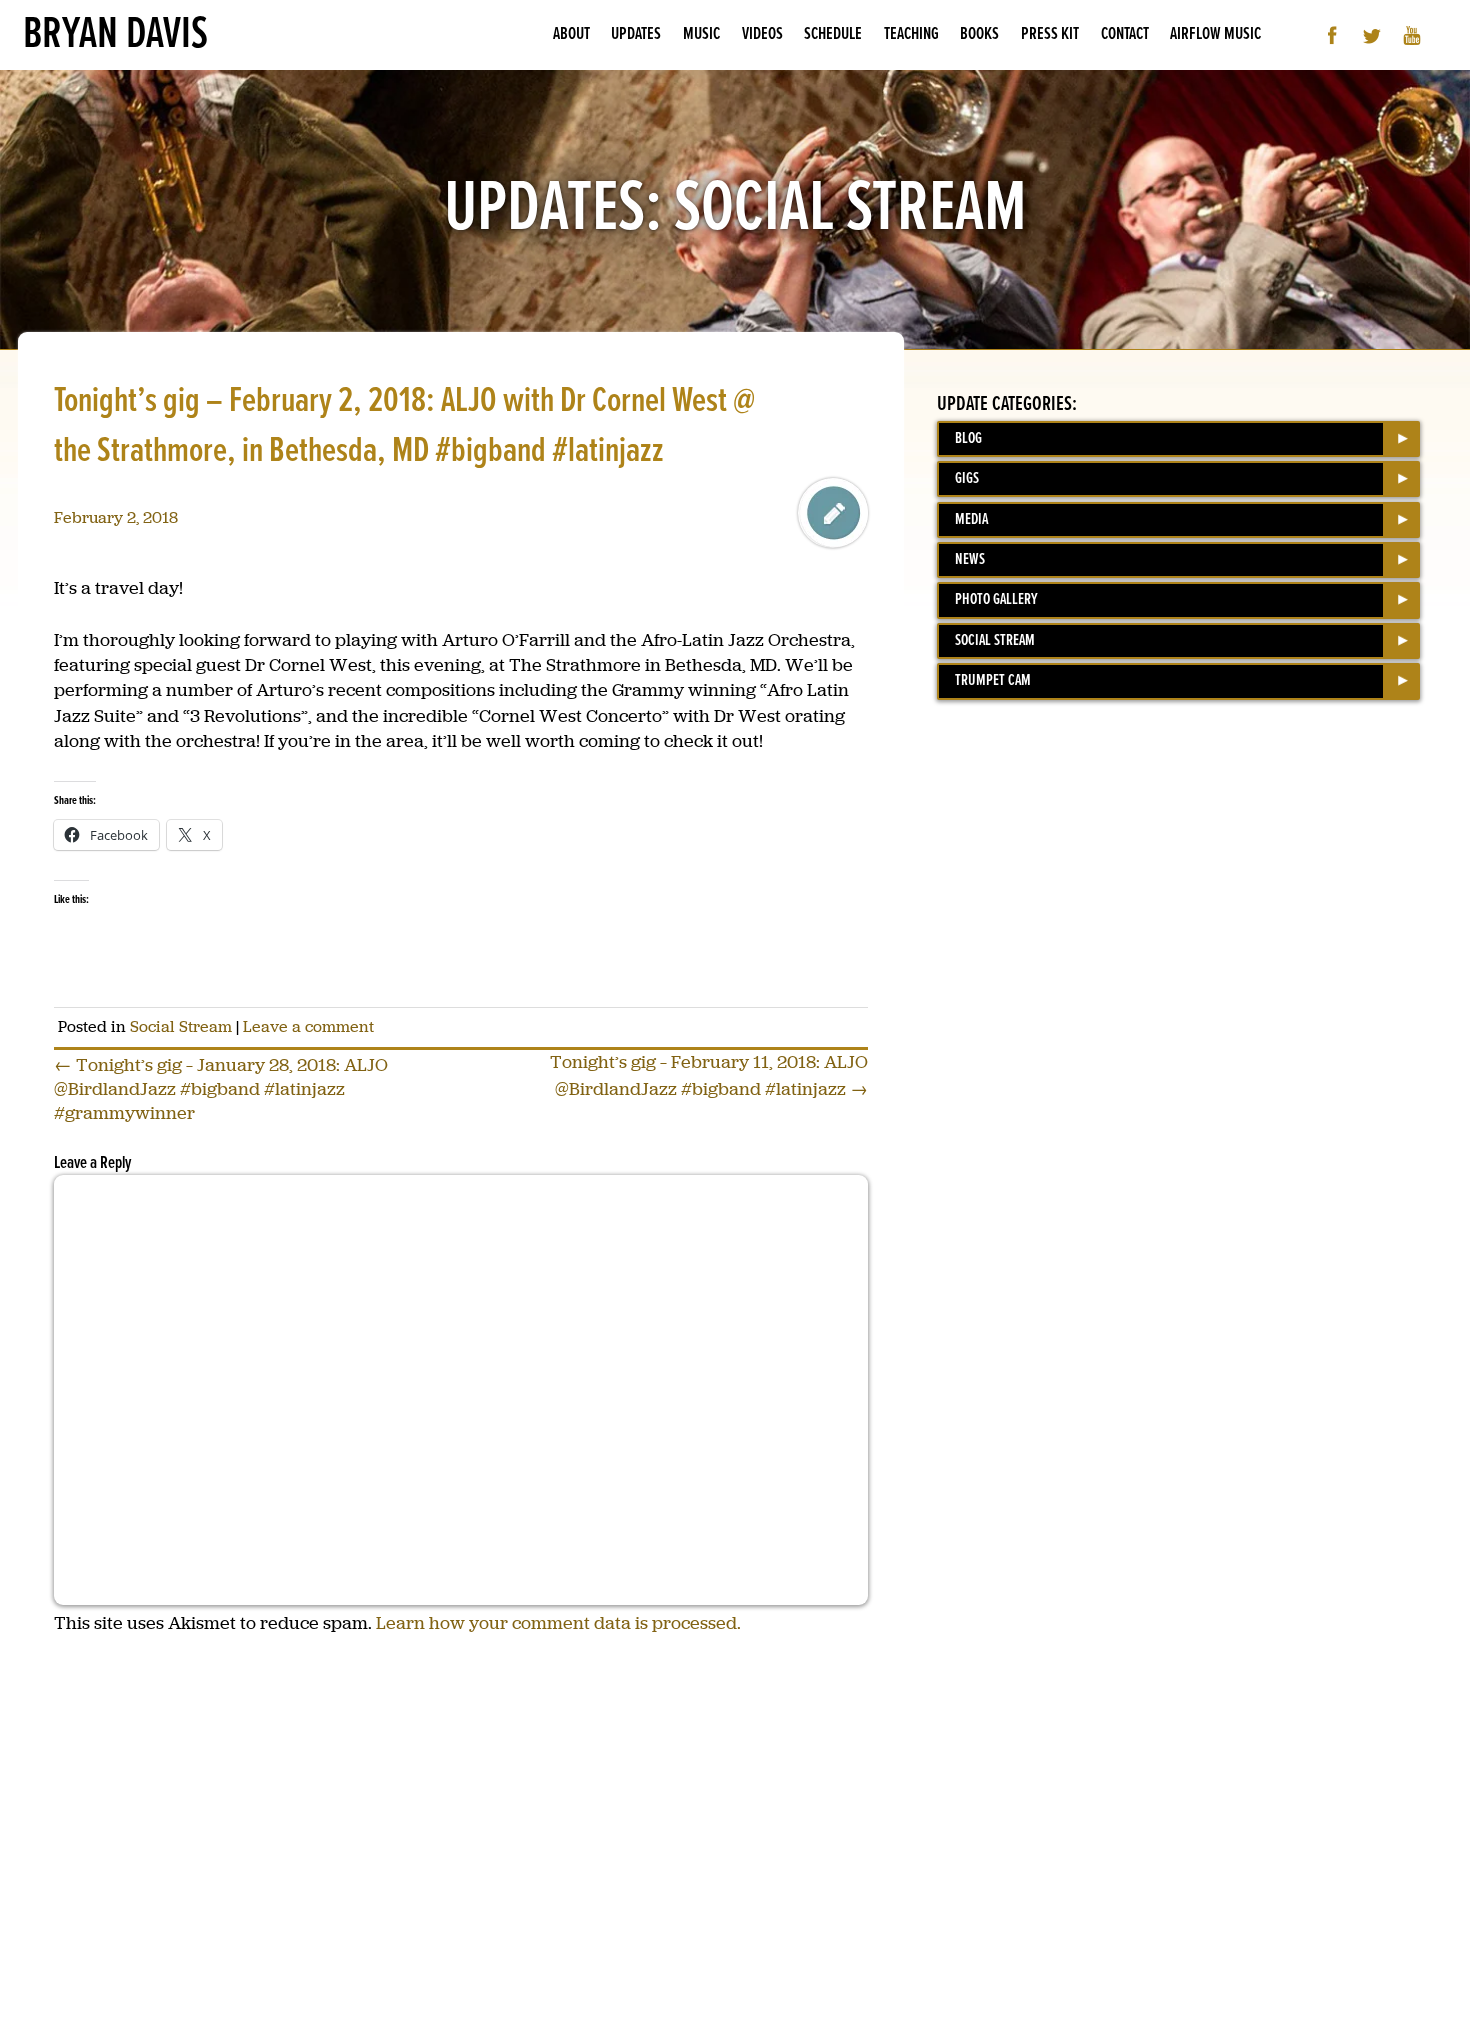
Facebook (1332, 35)
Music (701, 34)
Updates (636, 34)
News (970, 559)
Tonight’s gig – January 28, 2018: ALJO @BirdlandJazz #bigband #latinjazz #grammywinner (221, 1089)
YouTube (1412, 35)
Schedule (833, 34)
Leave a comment (308, 1026)
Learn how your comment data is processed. (558, 1623)
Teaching (911, 34)
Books (979, 34)
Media (971, 519)
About (571, 34)
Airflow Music (1215, 34)
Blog (968, 438)
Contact (1125, 34)
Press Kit (1050, 34)
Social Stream (181, 1026)
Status (833, 513)
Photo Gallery (996, 599)
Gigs (967, 478)
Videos (762, 34)
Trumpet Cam (993, 680)
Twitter (1372, 35)
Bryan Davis (115, 35)
